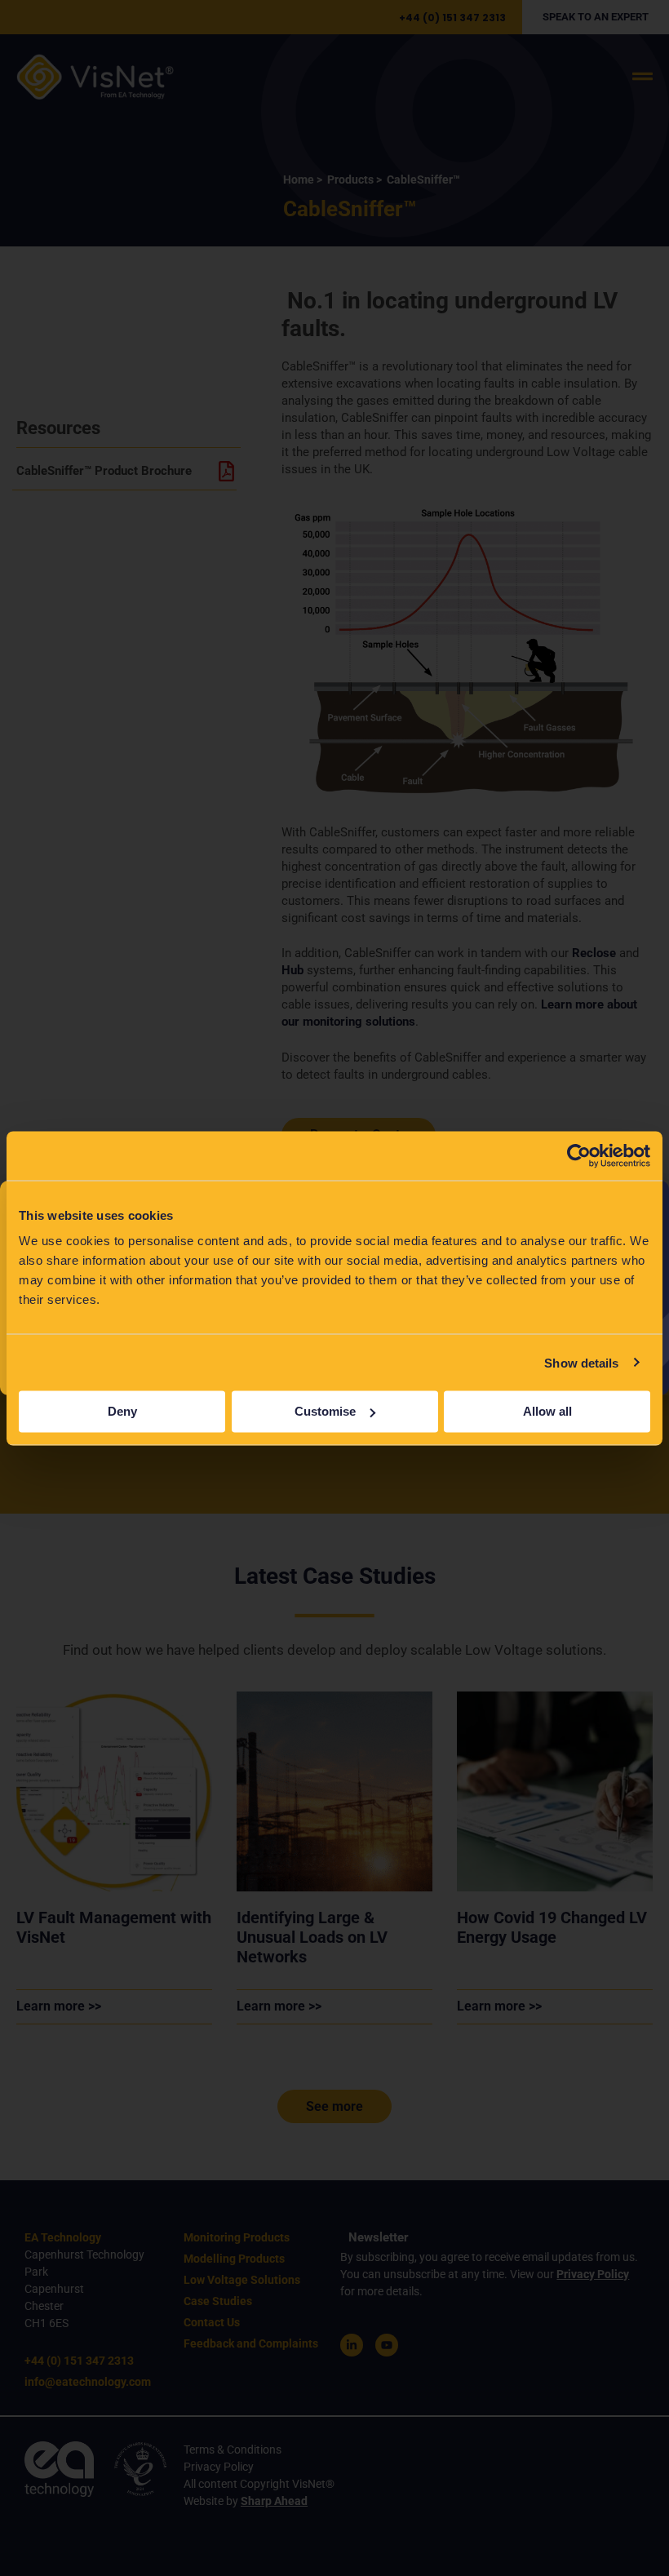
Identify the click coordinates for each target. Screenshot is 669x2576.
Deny (122, 1411)
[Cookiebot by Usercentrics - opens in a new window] (579, 1155)
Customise (325, 1411)
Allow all (547, 1411)
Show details (581, 1362)
